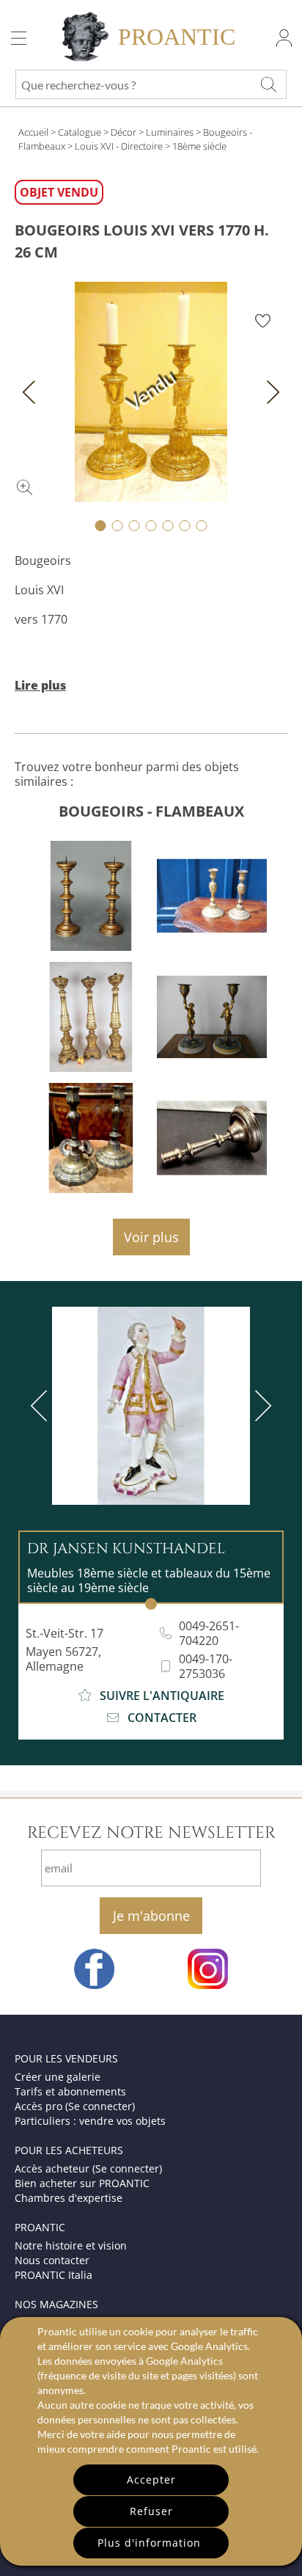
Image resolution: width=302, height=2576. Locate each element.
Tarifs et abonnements (70, 2091)
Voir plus (151, 1237)
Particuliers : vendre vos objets (90, 2121)
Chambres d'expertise (69, 2198)
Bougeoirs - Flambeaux (151, 811)
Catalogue (80, 132)
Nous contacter (52, 2260)
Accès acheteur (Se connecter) (88, 2168)
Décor (124, 132)
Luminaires (170, 132)
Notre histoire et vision (71, 2245)
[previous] (42, 1406)
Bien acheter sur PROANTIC (82, 2183)
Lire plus (40, 685)
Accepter (151, 2480)
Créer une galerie (58, 2077)
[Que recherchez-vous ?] (268, 84)
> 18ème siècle (196, 146)
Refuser (151, 2511)
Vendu (151, 391)
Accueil (33, 132)
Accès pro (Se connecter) (75, 2106)
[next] (260, 1406)
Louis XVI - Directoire (119, 146)
